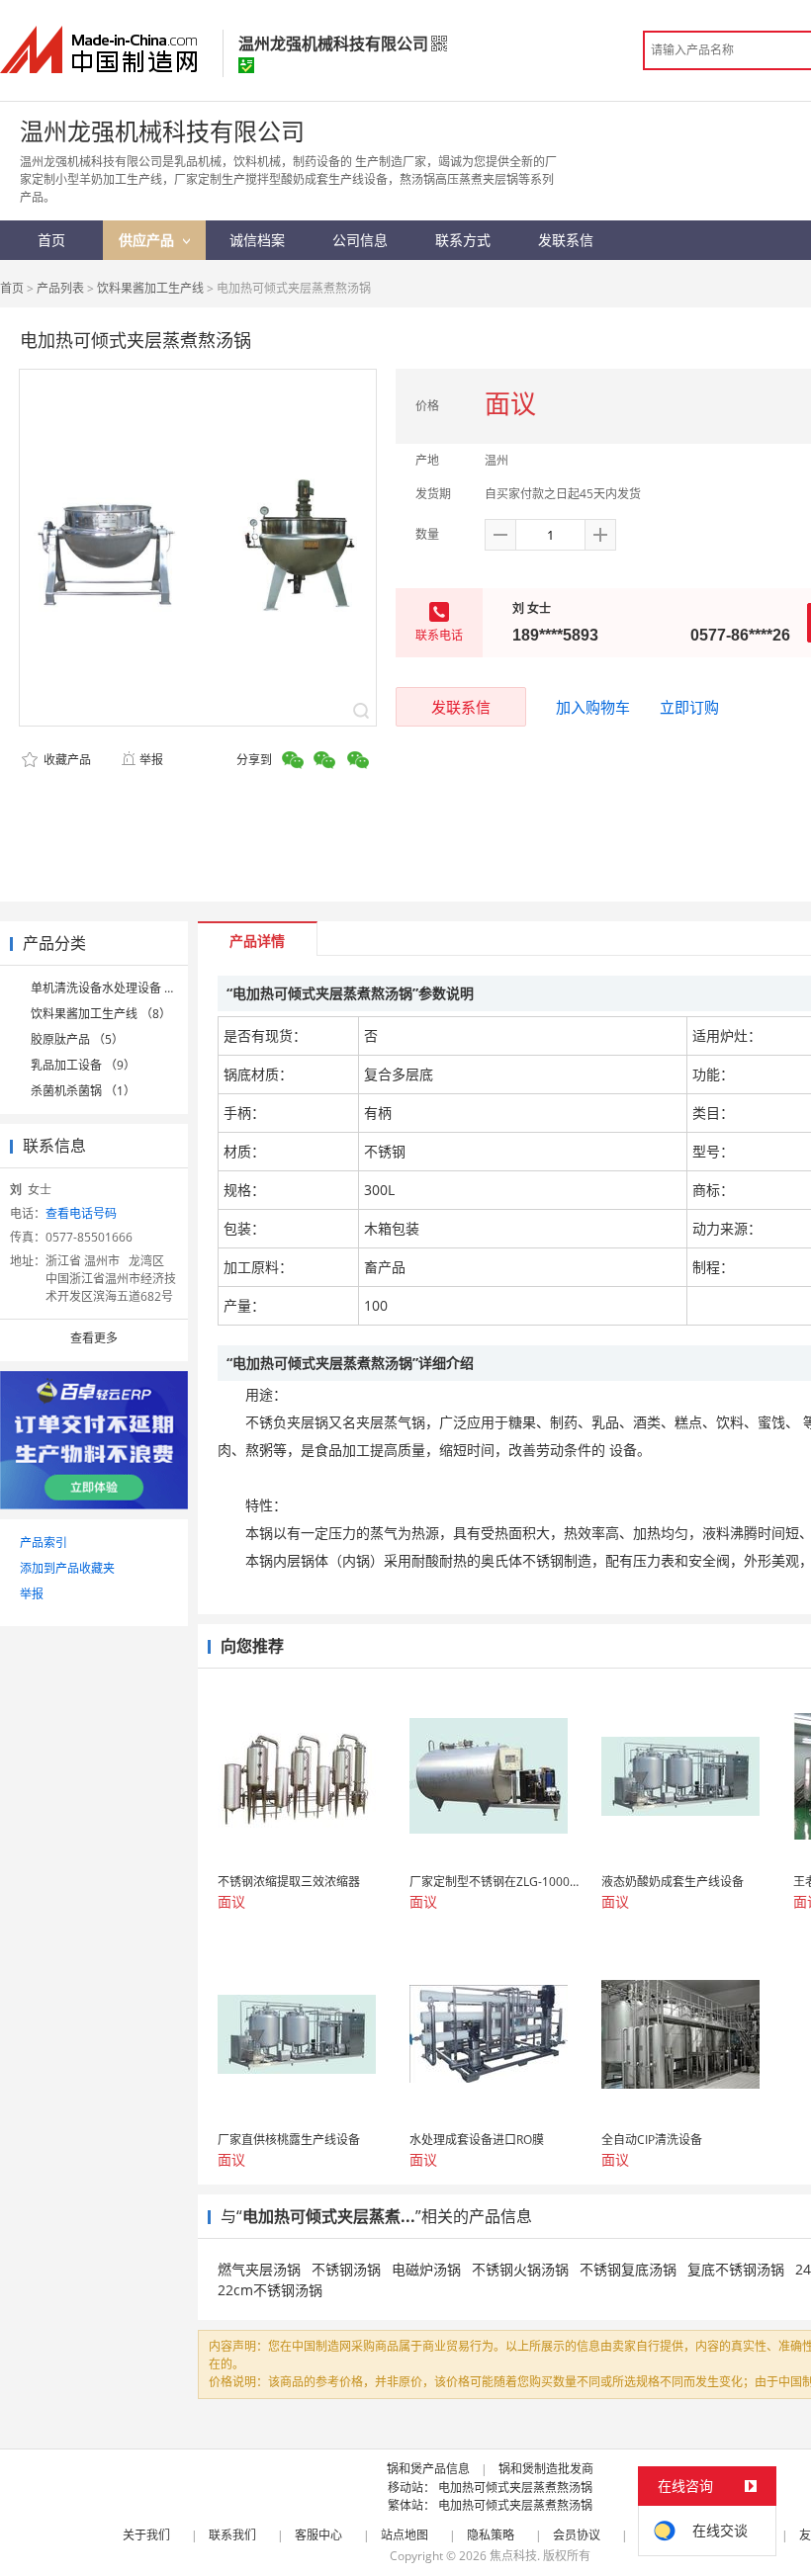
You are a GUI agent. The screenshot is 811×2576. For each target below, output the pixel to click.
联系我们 (232, 2535)
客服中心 (318, 2535)
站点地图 (405, 2535)
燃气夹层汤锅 (259, 2269)
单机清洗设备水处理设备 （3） (113, 988)
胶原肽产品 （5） (77, 1039)
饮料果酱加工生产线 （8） (101, 1014)
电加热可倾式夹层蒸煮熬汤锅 (515, 2488)
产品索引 (44, 1543)
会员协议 (577, 2535)
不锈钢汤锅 (346, 2269)
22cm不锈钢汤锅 (270, 2290)
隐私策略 (491, 2535)
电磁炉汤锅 (426, 2269)
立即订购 (689, 707)
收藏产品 (66, 760)
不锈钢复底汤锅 (628, 2269)
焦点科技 (513, 2556)
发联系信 (461, 707)
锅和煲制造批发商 (546, 2469)
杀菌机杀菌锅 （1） (83, 1091)
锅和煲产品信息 (428, 2469)
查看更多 (94, 1338)
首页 (12, 288)
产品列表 (60, 288)
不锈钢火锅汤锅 (520, 2269)
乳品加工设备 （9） (83, 1065)
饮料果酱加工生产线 (150, 288)
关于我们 (146, 2535)
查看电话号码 (81, 1213)
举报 (151, 760)
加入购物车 (593, 707)
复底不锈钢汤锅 (736, 2269)
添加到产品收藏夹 (67, 1568)
